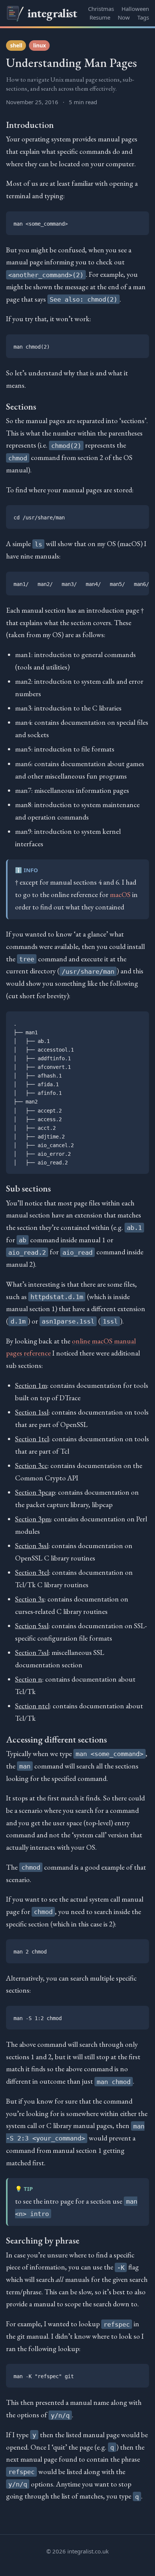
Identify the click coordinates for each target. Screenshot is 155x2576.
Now (124, 17)
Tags (143, 17)
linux (40, 45)
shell (16, 45)
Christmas (101, 9)
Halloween (135, 9)
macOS (120, 895)
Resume (100, 17)
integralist (52, 13)
